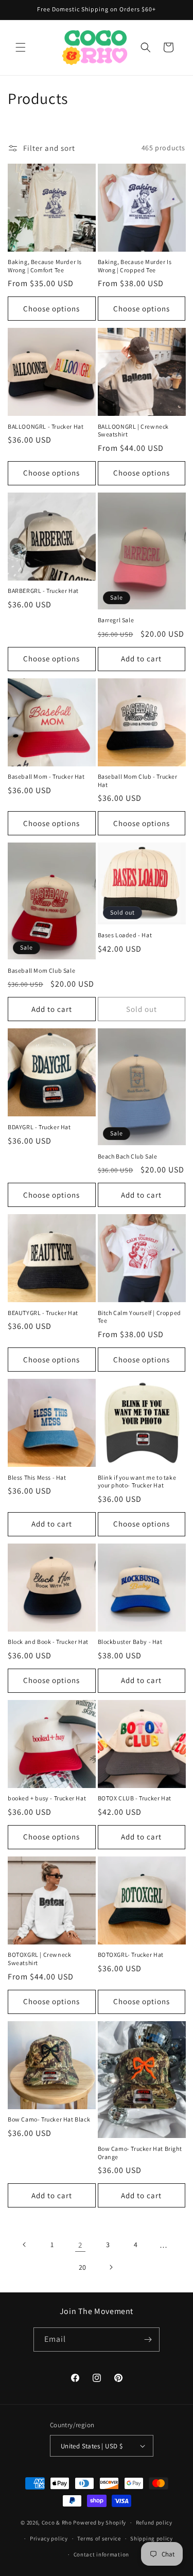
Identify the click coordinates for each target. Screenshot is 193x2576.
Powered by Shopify (100, 2522)
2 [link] (80, 2245)
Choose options (51, 309)
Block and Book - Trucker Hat (48, 1642)
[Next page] (111, 2267)
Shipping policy (152, 2538)
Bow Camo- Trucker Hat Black (49, 2119)
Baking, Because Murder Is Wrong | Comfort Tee (45, 266)
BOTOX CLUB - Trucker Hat (135, 1798)
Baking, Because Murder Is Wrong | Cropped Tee (135, 266)
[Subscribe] (148, 2340)
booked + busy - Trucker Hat (47, 1798)
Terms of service (99, 2538)
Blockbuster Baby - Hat (130, 1642)
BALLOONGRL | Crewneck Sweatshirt (134, 431)
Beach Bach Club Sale (128, 1156)
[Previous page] (25, 2245)
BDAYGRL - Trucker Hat (39, 1127)
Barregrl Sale (116, 620)
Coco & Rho (57, 2522)
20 (83, 2267)
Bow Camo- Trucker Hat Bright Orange (140, 2153)
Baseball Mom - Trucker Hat (46, 776)
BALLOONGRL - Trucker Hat (46, 426)
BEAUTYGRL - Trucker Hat (43, 1313)
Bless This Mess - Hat (37, 1477)
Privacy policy (49, 2538)
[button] (21, 47)
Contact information (101, 2554)
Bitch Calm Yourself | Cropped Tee (139, 1317)
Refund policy (154, 2522)
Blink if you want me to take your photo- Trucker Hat (137, 1482)
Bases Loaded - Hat (125, 935)
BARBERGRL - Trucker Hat (43, 591)
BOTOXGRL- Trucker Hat (131, 1955)
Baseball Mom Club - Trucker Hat (138, 781)
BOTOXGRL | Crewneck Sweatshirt (39, 1959)
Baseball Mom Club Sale (41, 970)
